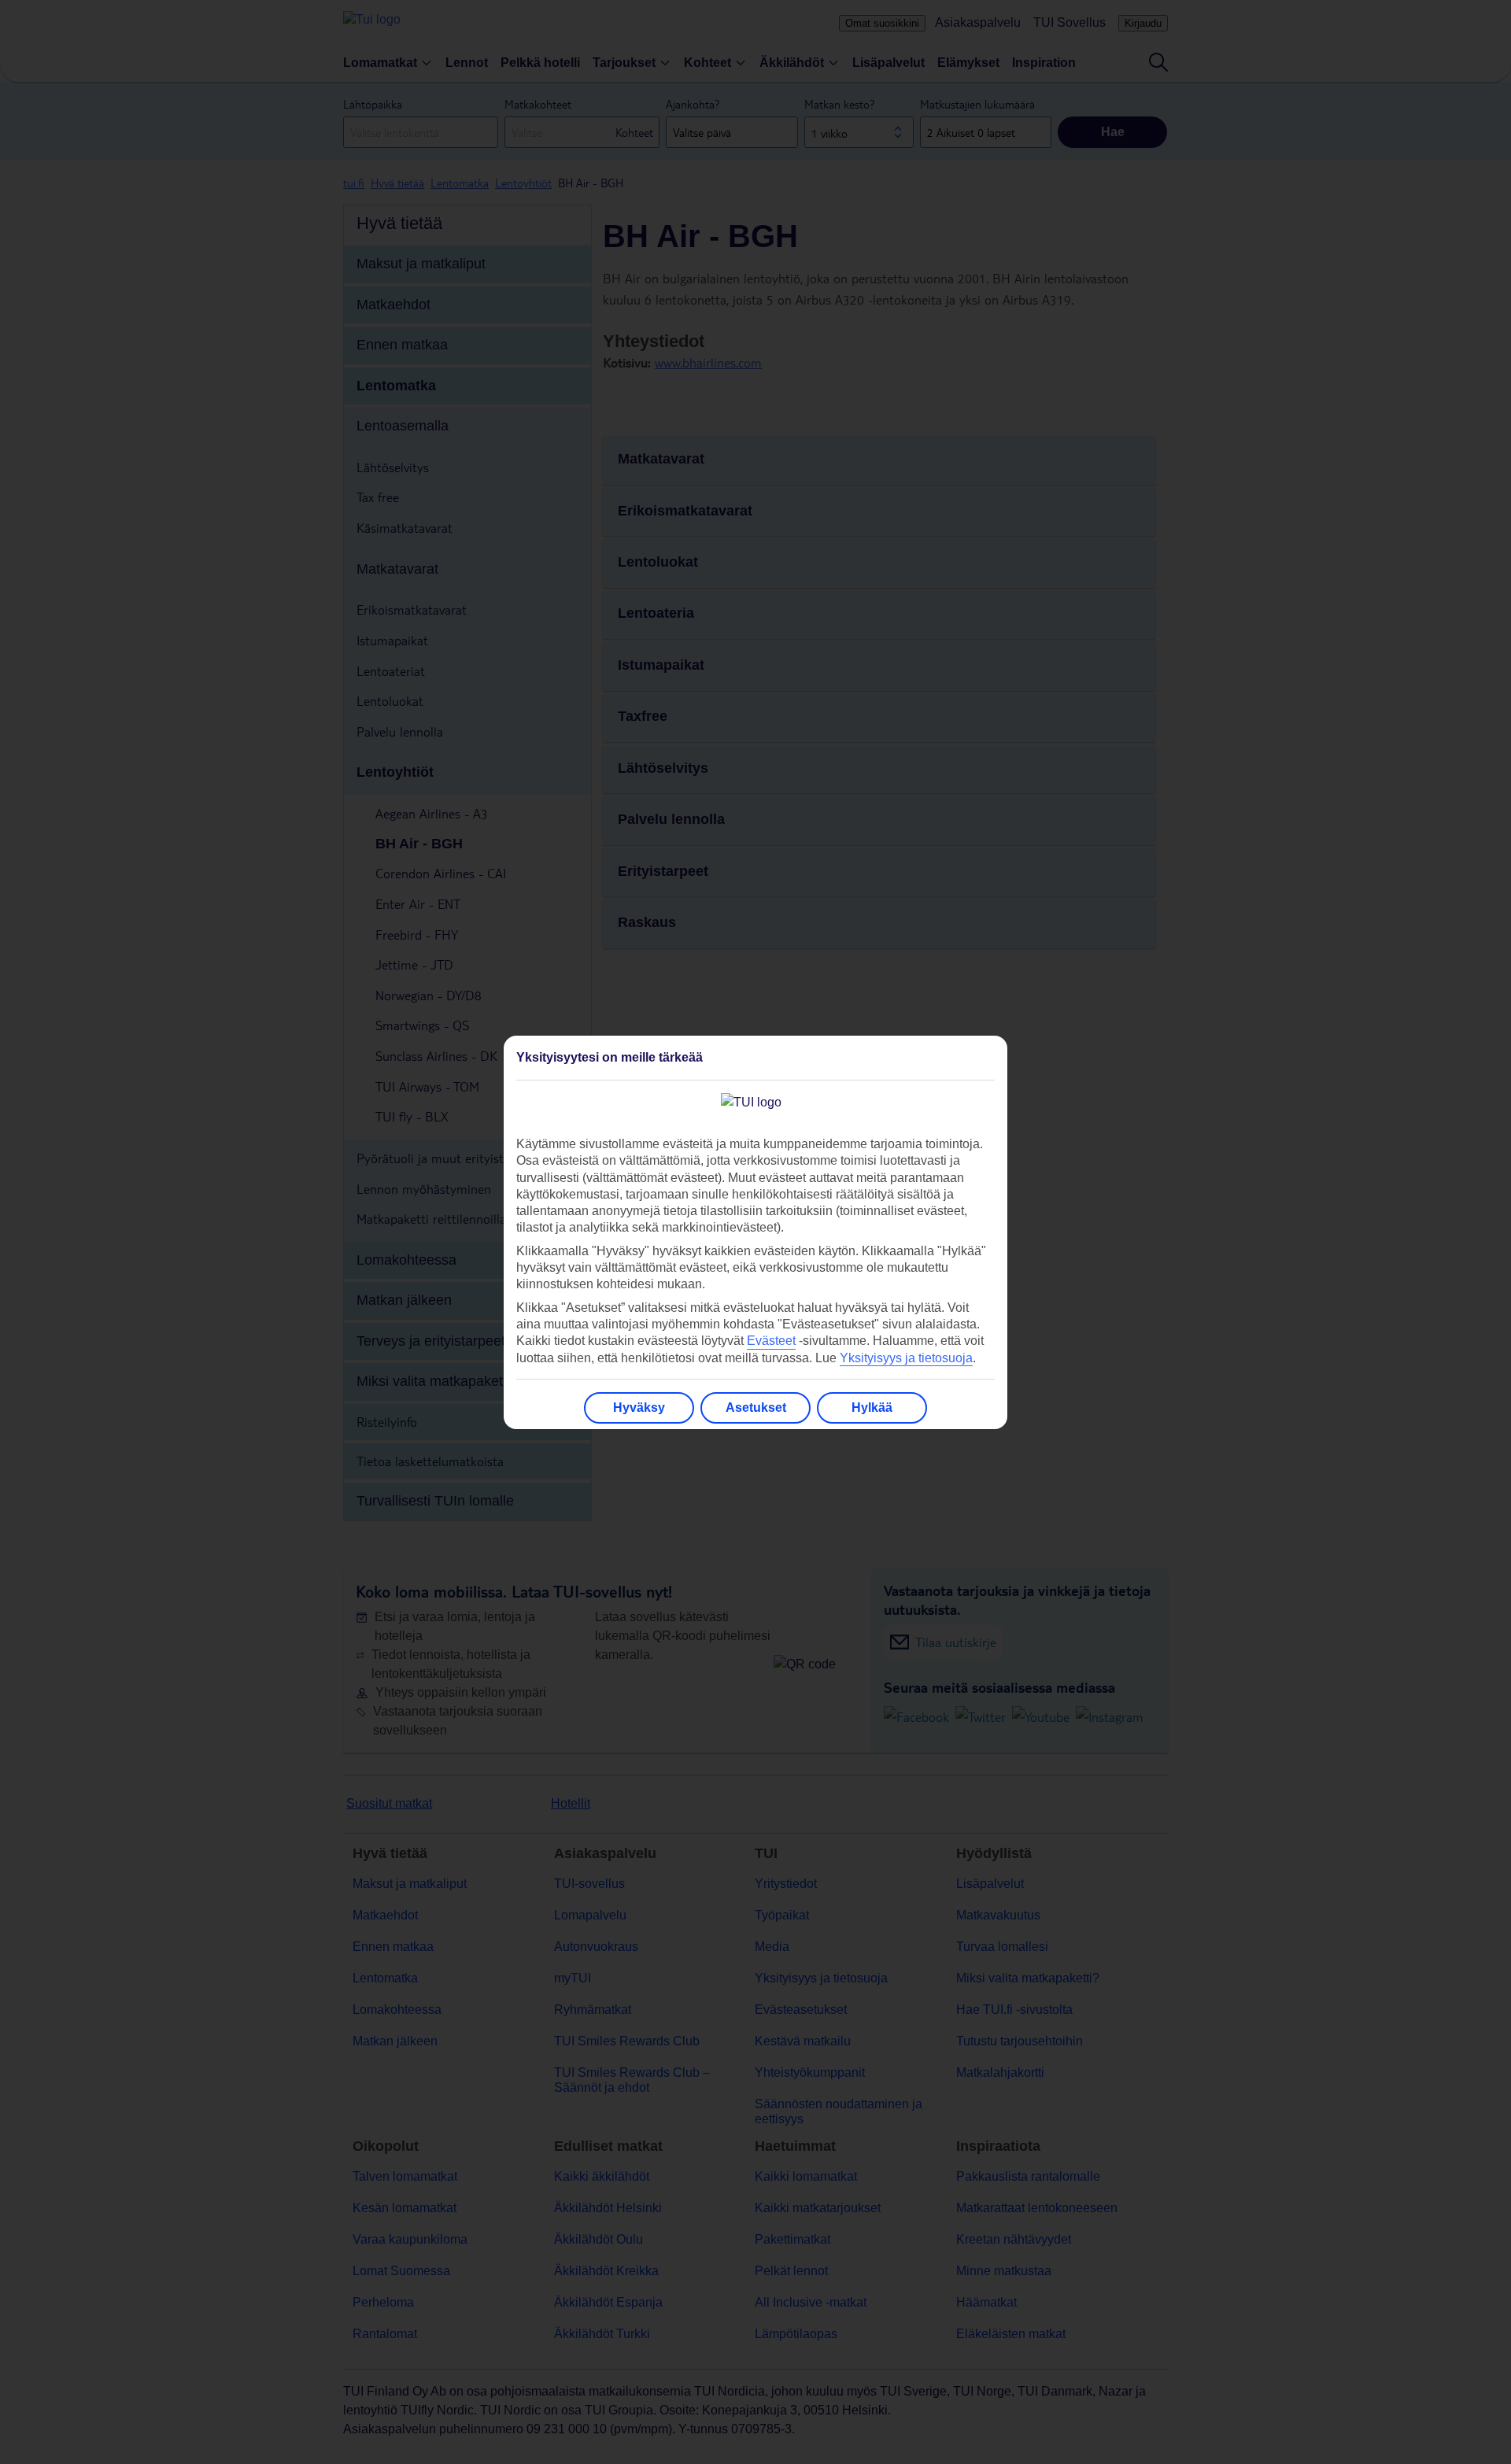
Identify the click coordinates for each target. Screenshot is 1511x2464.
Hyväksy (639, 1407)
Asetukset (756, 1407)
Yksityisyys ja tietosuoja (906, 1358)
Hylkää (872, 1407)
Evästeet (771, 1341)
